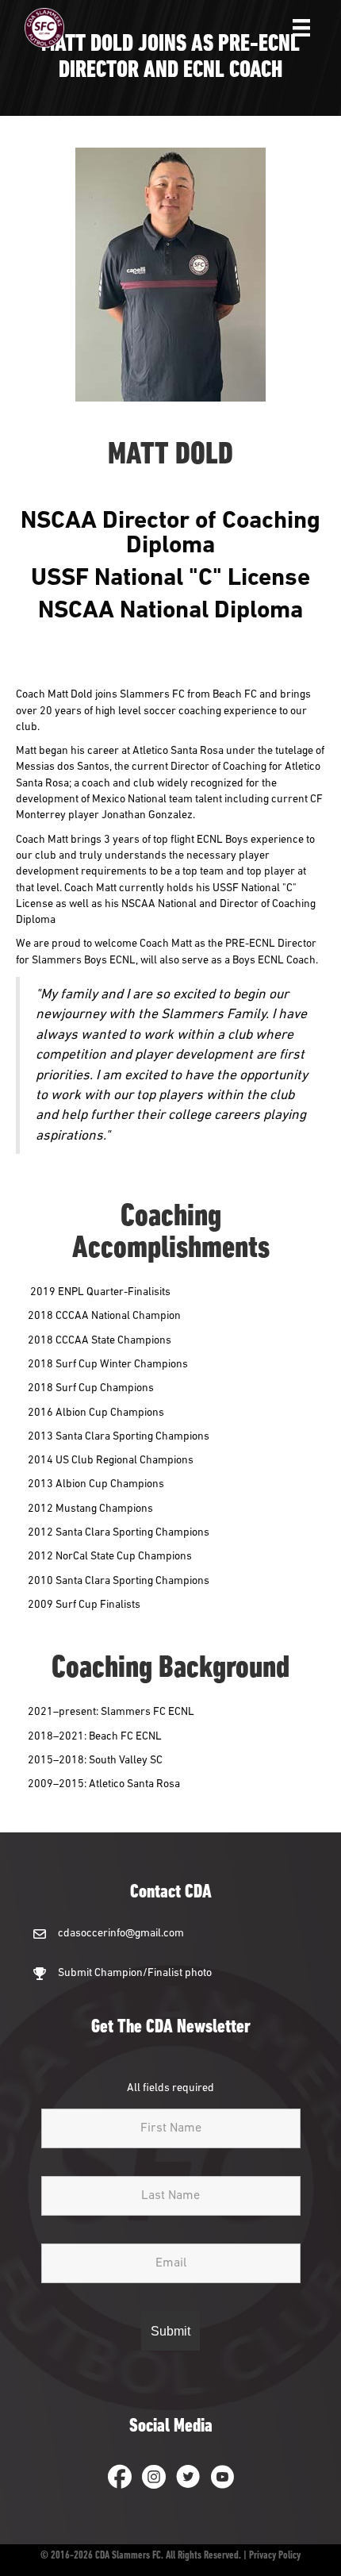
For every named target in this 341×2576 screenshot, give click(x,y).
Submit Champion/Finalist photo (135, 1973)
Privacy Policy (275, 2556)
